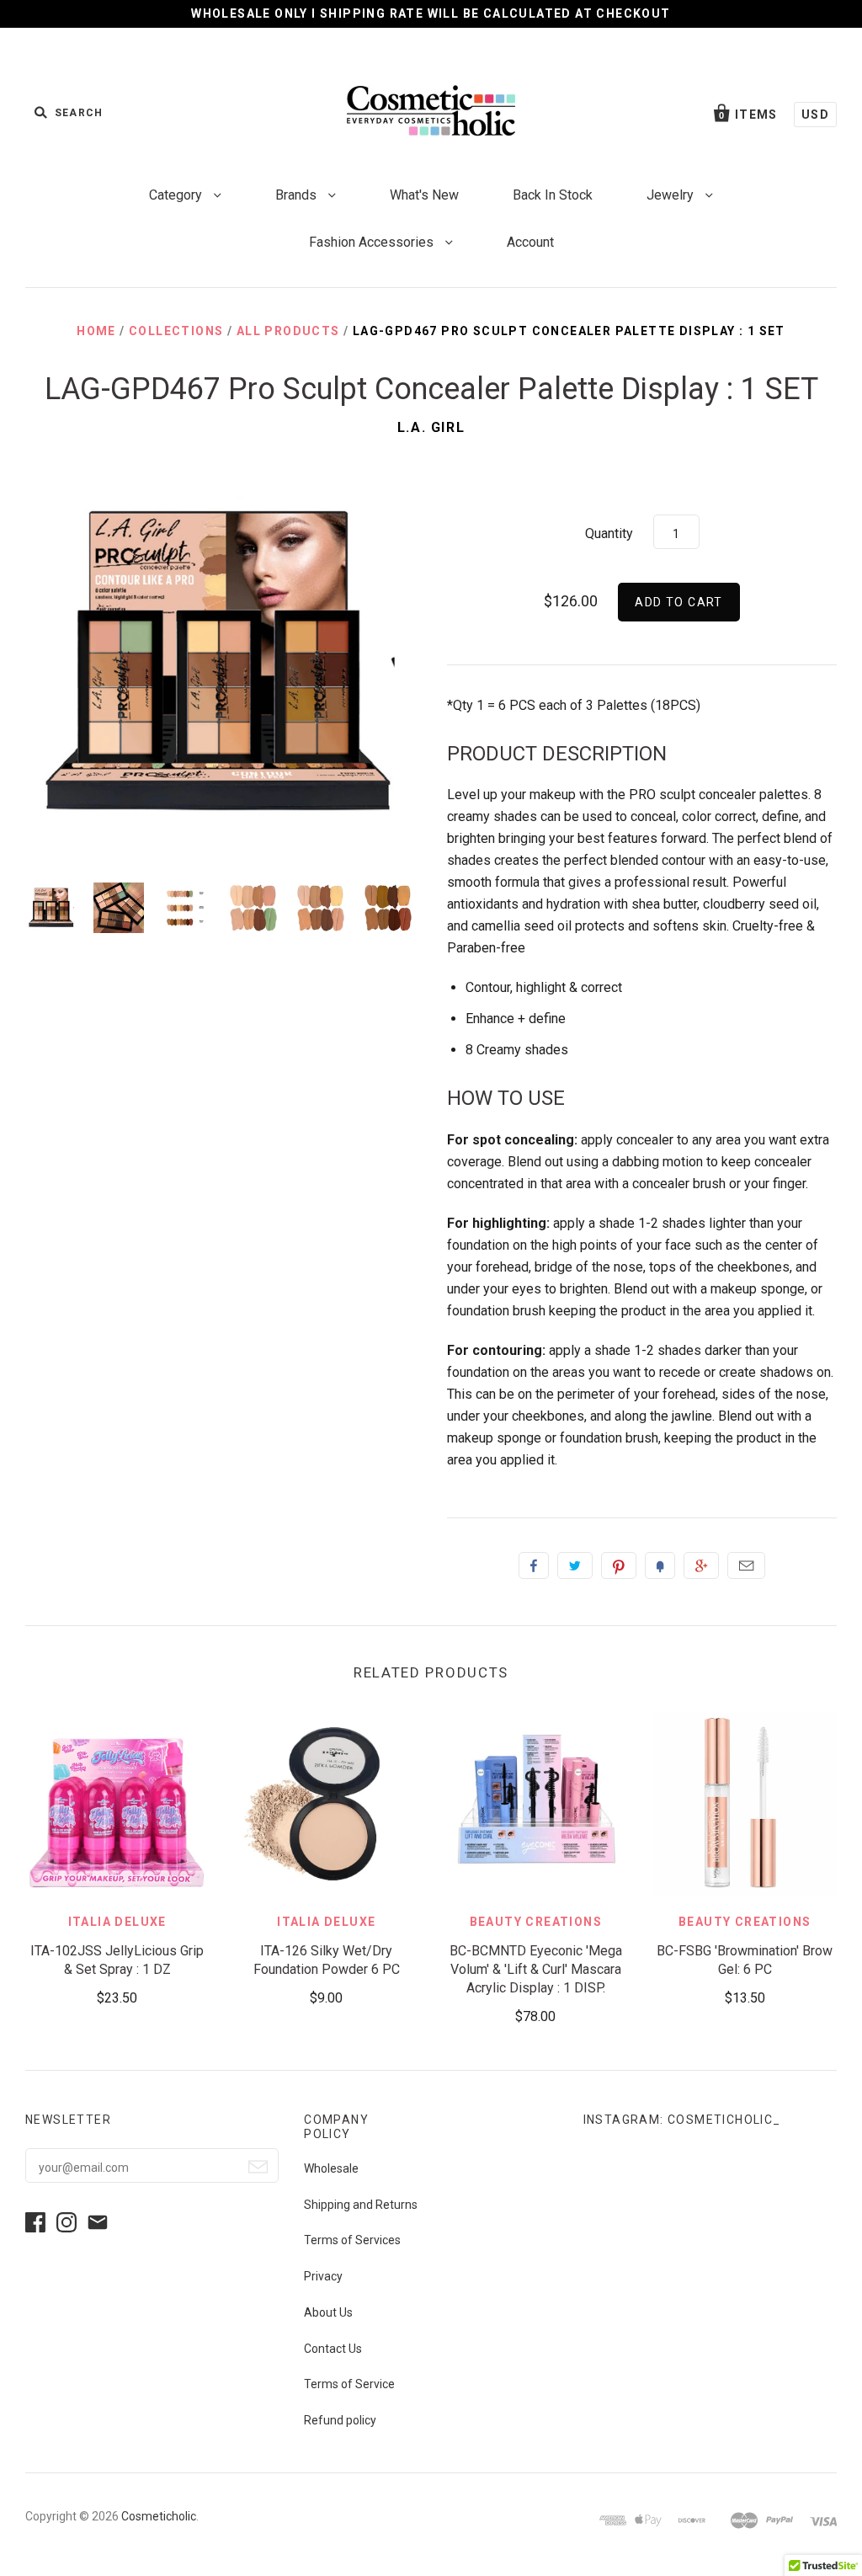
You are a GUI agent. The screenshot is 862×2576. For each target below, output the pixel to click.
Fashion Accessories (373, 242)
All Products (288, 331)
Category (177, 195)
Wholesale (331, 2168)
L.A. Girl (431, 427)
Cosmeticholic (159, 2516)
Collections (176, 331)
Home (96, 331)
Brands (298, 195)
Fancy (660, 1565)
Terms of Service (349, 2384)
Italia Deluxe (117, 1922)
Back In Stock (553, 195)
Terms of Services (352, 2240)
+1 (701, 1565)
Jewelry (672, 195)
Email (746, 1565)
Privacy (323, 2276)
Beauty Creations (536, 1922)
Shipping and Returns (361, 2205)
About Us (328, 2312)
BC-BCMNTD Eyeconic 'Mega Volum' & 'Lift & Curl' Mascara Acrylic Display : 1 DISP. (536, 1969)
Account (530, 242)
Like (534, 1565)
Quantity (609, 533)
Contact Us (333, 2349)
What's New (424, 195)
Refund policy (340, 2420)
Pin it (619, 1565)
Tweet (575, 1565)
